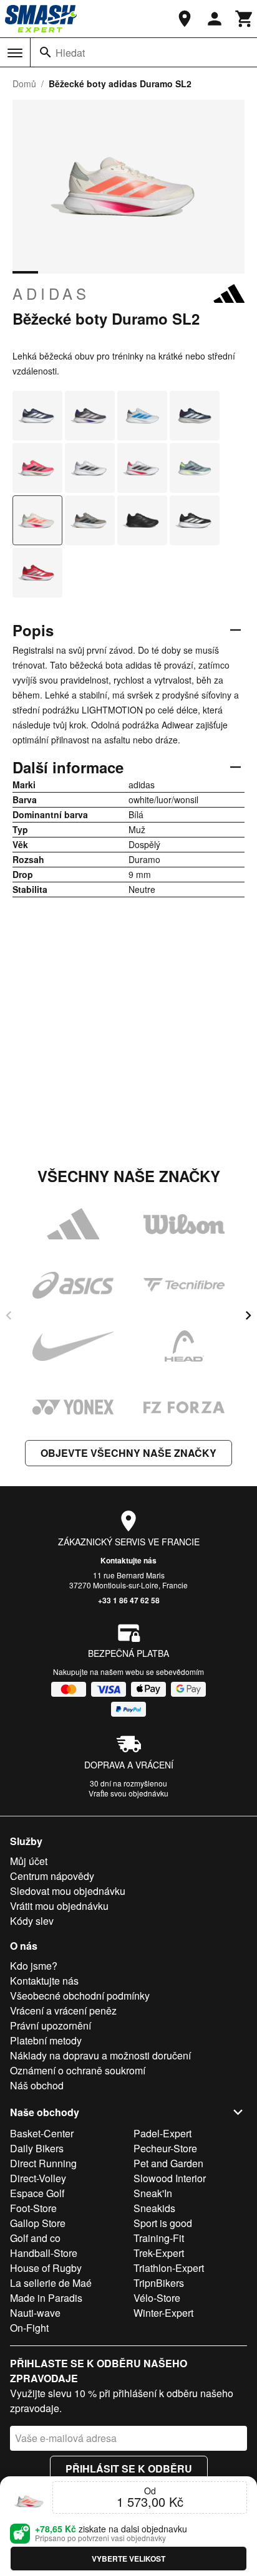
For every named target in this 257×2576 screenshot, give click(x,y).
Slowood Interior (170, 2178)
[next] (248, 1315)
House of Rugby (46, 2268)
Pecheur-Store (165, 2148)
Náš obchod (37, 2085)
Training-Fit (159, 2238)
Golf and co (35, 2238)
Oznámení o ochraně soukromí (78, 2070)
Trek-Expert (159, 2253)
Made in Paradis (46, 2298)
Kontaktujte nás (128, 1560)
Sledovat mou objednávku (68, 1891)
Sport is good (163, 2223)
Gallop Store (38, 2223)
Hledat (70, 53)
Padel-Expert (162, 2133)
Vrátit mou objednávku (59, 1906)
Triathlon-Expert (169, 2268)
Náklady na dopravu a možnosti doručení (100, 2055)
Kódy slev (32, 1921)
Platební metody (46, 2040)
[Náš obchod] (185, 19)
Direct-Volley (38, 2178)
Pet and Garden (168, 2163)
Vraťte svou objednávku (128, 1793)
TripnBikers (159, 2283)
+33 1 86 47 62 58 (129, 1600)
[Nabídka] (15, 53)
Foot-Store (33, 2208)
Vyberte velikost (128, 2559)
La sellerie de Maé (51, 2283)
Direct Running (43, 2163)
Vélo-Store (157, 2298)
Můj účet (29, 1861)
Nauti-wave (35, 2313)
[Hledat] (46, 52)
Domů (24, 83)
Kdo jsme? (34, 1966)
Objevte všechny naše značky (128, 1453)
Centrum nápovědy (52, 1876)
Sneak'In (153, 2193)
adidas (51, 293)
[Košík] (245, 19)
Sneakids (154, 2208)
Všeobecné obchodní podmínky (80, 1996)
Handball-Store (44, 2253)
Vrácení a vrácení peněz (63, 2011)
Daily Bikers (37, 2148)
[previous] (9, 1315)
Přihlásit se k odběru (129, 2469)
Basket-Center (42, 2133)
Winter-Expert (163, 2313)
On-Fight (29, 2328)
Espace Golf (37, 2193)
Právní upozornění (51, 2025)
